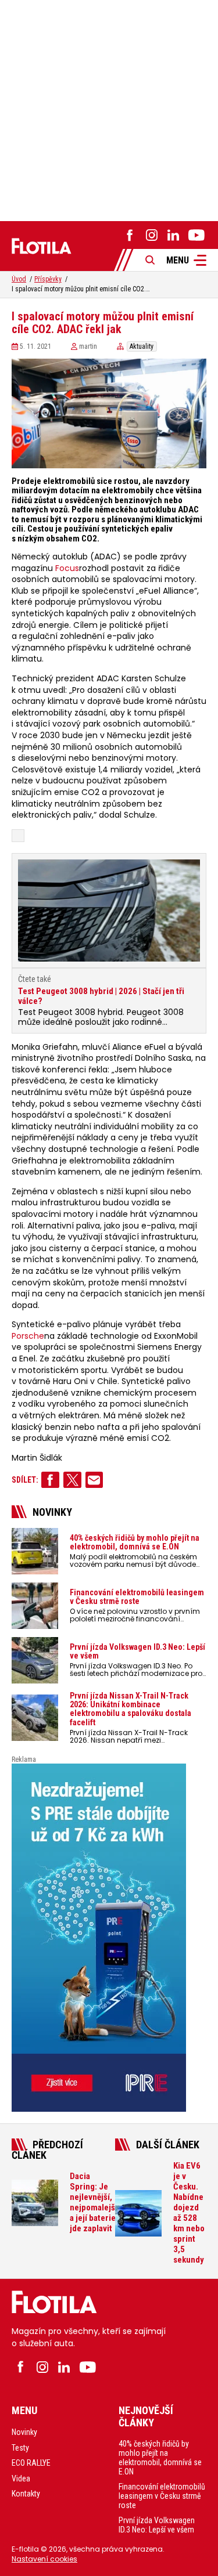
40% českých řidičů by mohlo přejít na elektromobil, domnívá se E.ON (160, 2458)
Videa (21, 2479)
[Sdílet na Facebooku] (50, 1480)
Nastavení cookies (44, 2559)
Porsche (28, 1336)
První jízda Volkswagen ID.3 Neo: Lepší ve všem (157, 2525)
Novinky (24, 2432)
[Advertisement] (109, 109)
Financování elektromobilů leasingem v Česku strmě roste (162, 2496)
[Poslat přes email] (94, 1480)
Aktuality (142, 346)
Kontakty (26, 2494)
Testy (20, 2448)
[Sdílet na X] (72, 1480)
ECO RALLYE (31, 2463)
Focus (67, 568)
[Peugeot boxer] (109, 1938)
